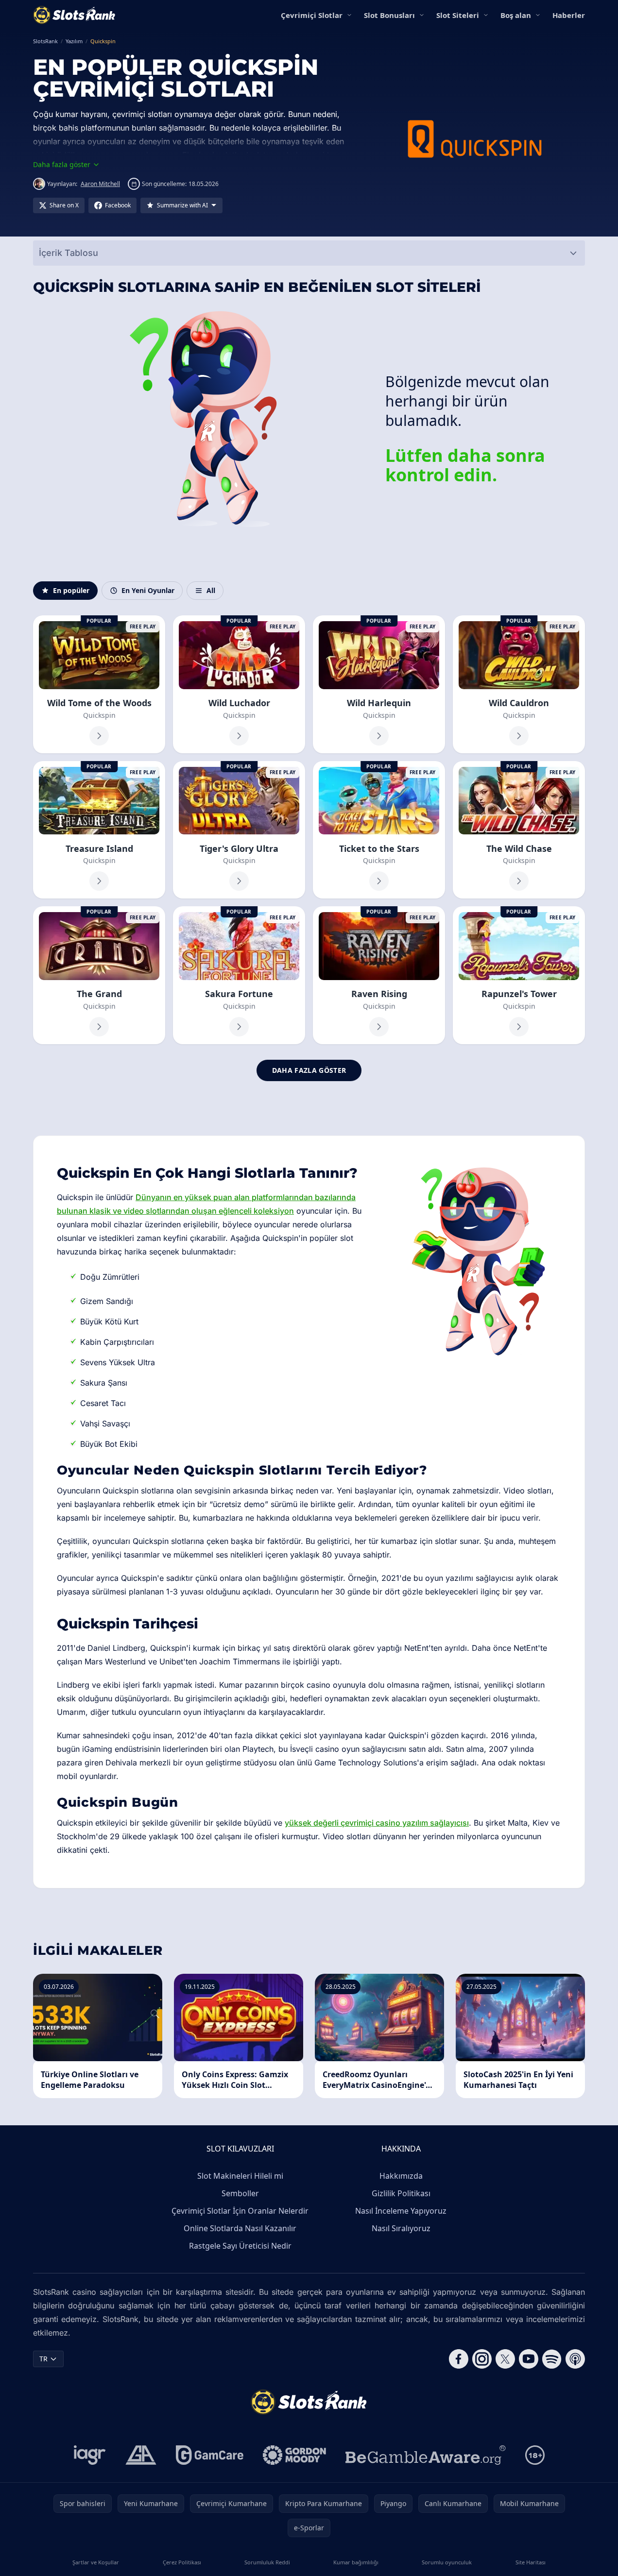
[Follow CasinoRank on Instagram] (482, 2359)
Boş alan (516, 15)
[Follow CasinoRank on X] (505, 2359)
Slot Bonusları (389, 15)
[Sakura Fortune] (239, 975)
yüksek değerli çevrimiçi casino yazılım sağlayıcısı (377, 1823)
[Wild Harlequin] (379, 684)
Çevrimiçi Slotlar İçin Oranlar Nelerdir (240, 2211)
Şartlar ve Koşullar (96, 2562)
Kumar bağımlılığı (356, 2562)
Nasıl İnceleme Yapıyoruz (401, 2211)
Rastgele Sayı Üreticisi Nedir (240, 2246)
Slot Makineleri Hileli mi (240, 2176)
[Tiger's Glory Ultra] (239, 830)
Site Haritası (531, 2562)
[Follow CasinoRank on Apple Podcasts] (575, 2359)
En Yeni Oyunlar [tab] (148, 590)
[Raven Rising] (379, 975)
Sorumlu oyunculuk (447, 2562)
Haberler (569, 15)
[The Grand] (99, 975)
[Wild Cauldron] (519, 684)
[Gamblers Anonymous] (141, 2455)
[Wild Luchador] (239, 684)
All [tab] (211, 590)
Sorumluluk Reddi (267, 2562)
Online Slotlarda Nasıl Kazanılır (240, 2228)
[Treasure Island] (99, 830)
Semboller (240, 2193)
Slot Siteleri (458, 15)
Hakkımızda (401, 2176)
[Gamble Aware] (426, 2455)
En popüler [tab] (71, 590)
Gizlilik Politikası (401, 2193)
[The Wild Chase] (519, 830)
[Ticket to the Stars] (379, 830)
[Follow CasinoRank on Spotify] (552, 2359)
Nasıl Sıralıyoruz (401, 2228)
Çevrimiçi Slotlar (312, 15)
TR (43, 2359)
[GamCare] (210, 2455)
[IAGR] (90, 2455)
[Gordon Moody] (294, 2455)
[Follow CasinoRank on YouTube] (529, 2359)
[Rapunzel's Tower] (519, 975)
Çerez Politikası (182, 2562)
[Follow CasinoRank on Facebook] (459, 2359)
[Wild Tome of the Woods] (99, 684)
